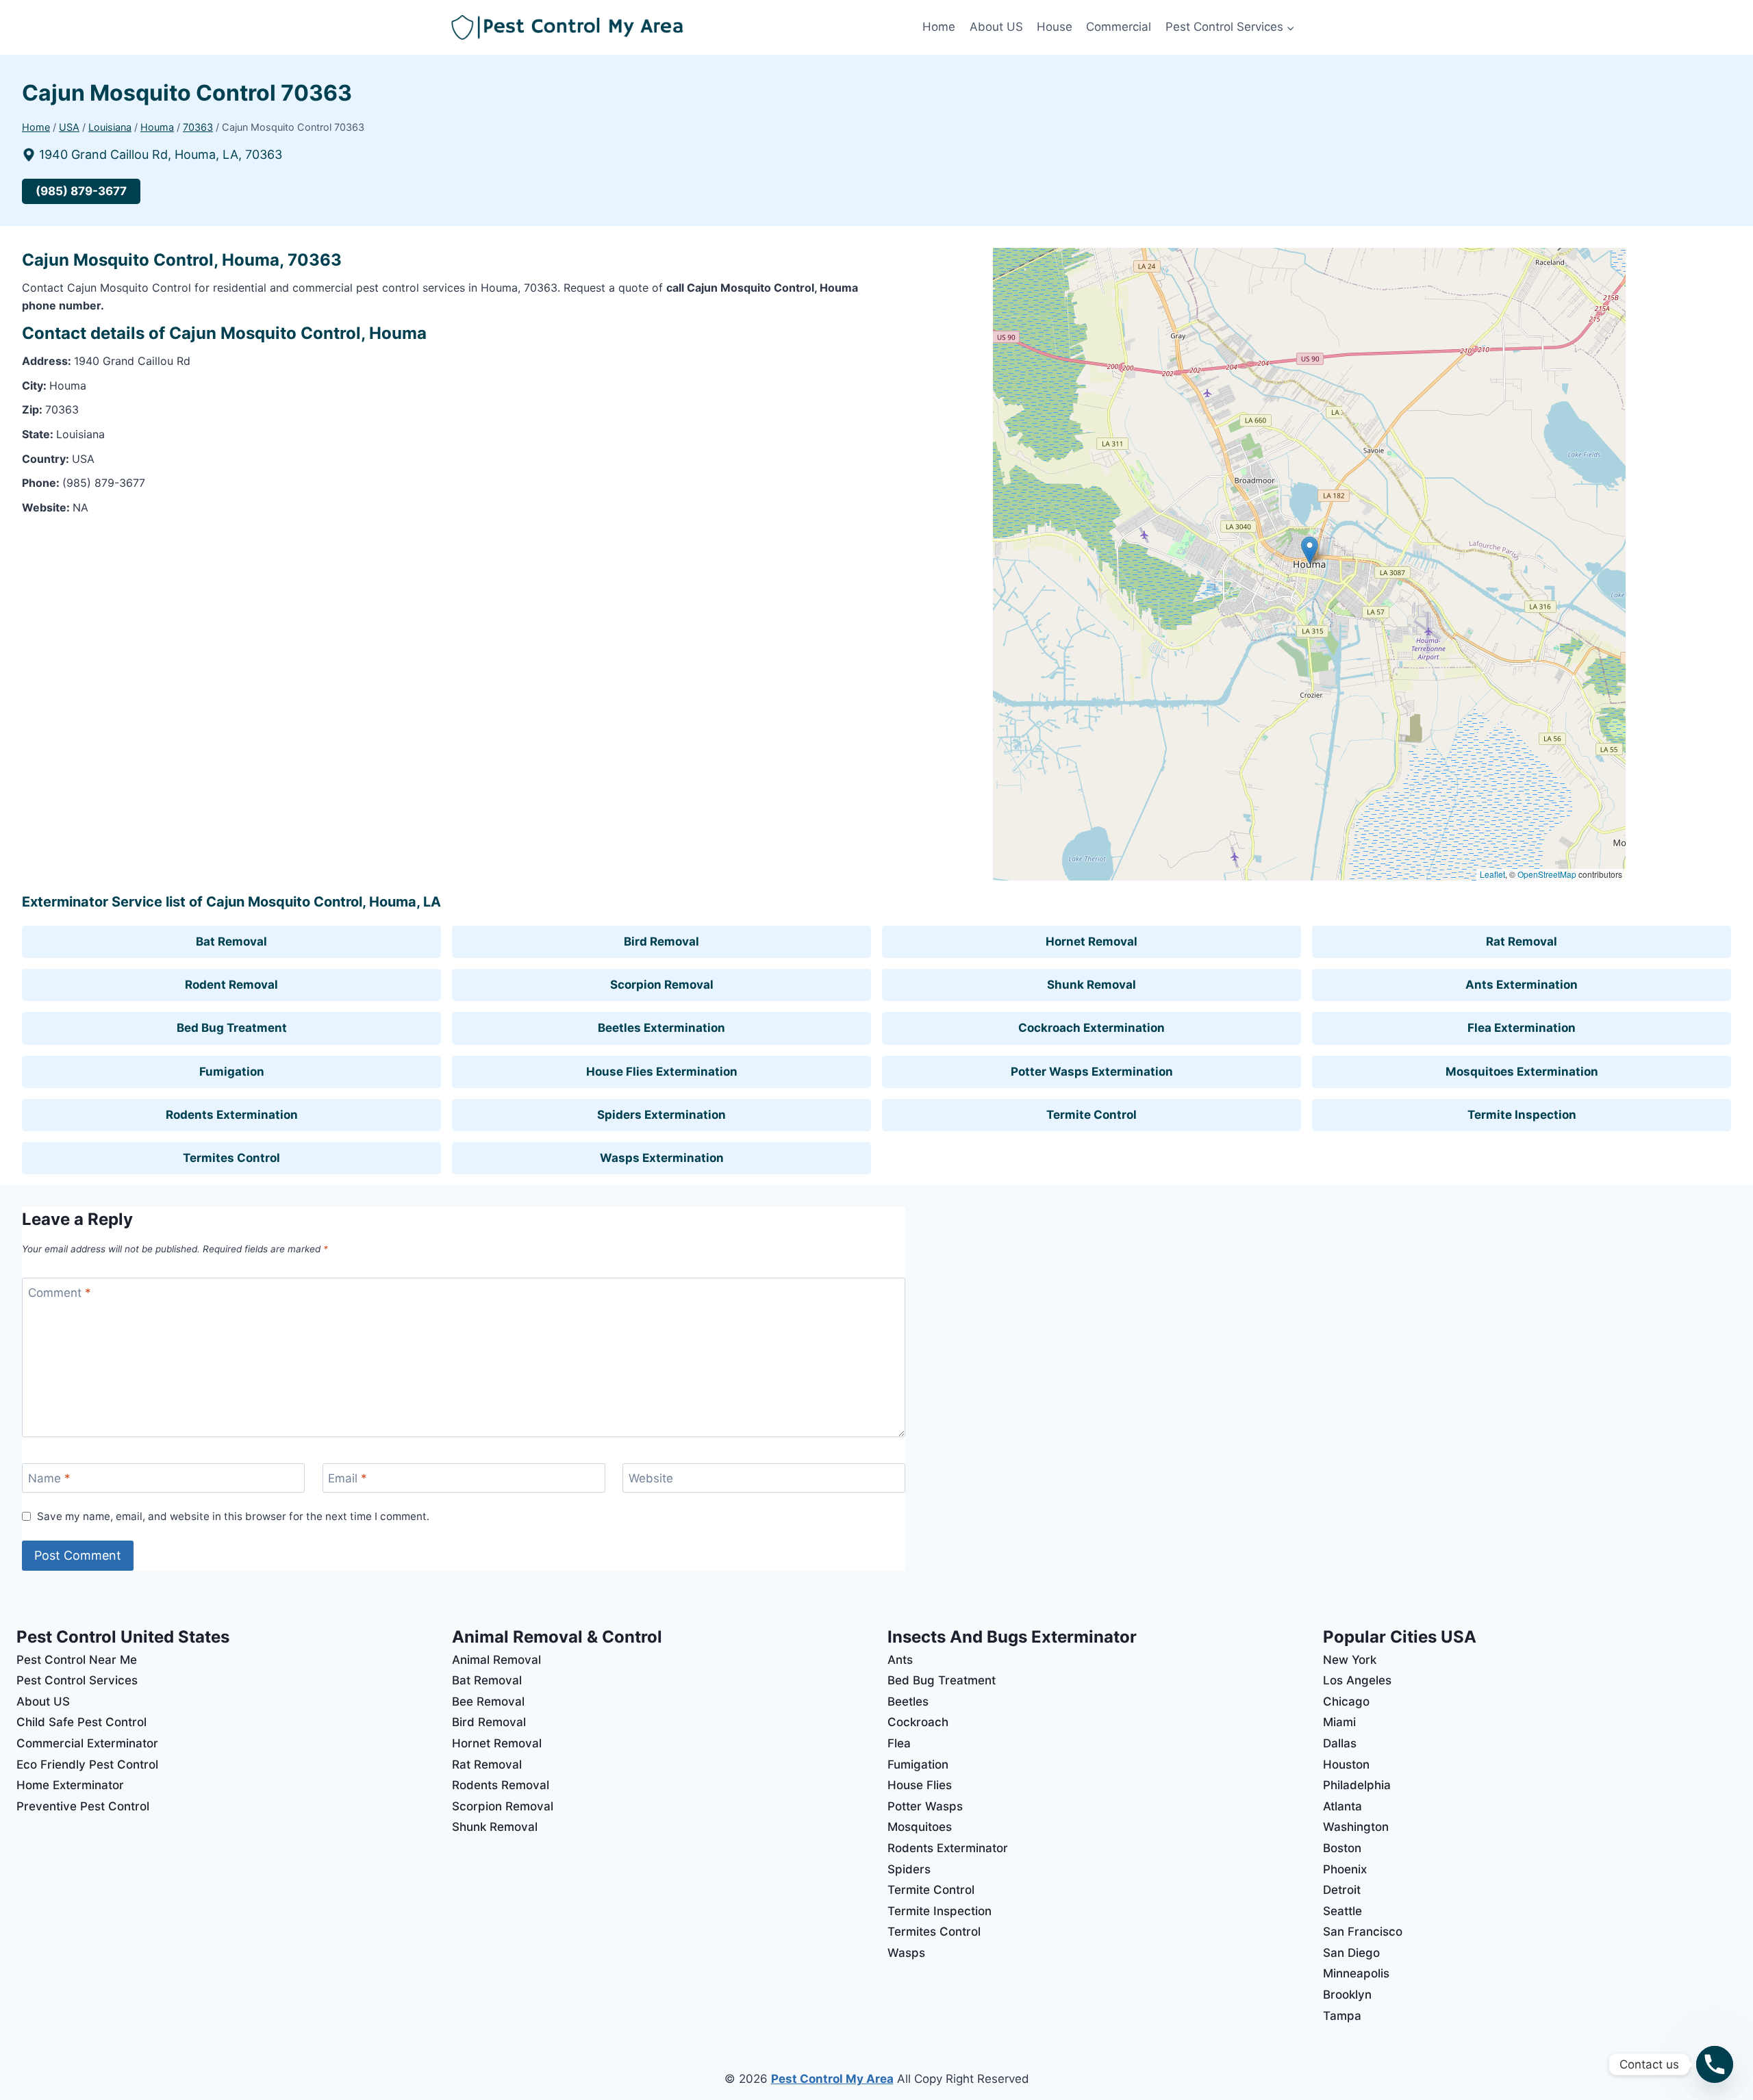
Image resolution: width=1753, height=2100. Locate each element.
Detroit (1342, 1890)
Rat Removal (1522, 941)
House (1055, 27)
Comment (60, 1293)
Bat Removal (231, 941)
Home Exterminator (70, 1785)
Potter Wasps (925, 1806)
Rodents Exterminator (948, 1848)
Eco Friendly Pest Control (87, 1764)
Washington (1356, 1827)
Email (348, 1478)
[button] (1310, 550)
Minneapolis (1356, 1973)
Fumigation (232, 1072)
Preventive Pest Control (83, 1806)
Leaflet (1492, 874)
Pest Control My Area (832, 2079)
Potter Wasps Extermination (1092, 1072)
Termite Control (1092, 1115)
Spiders (909, 1869)
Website (651, 1478)
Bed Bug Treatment (232, 1028)
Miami (1339, 1722)
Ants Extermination (1522, 985)
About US (996, 27)
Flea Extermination (1522, 1028)
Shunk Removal (1092, 985)
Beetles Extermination (661, 1028)
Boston (1342, 1848)
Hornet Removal (1092, 941)
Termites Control (231, 1158)
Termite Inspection (1522, 1115)
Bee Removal (488, 1701)
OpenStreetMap (1547, 874)
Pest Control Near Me (77, 1660)
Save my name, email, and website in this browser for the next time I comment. (233, 1516)
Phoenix (1345, 1869)
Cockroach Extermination (1092, 1028)
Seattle (1342, 1911)
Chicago (1346, 1701)
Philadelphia (1357, 1785)
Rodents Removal (501, 1785)
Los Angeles (1357, 1680)
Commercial (1119, 27)
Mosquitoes (920, 1827)
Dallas (1340, 1743)
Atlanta (1342, 1806)
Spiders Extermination (661, 1115)
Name (49, 1478)
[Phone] (1715, 2064)
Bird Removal (661, 941)
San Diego (1351, 1953)
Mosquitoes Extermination (1522, 1072)
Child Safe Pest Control (81, 1722)
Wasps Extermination (662, 1158)
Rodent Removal (231, 985)
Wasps (906, 1953)
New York (1350, 1660)
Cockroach (918, 1722)
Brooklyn (1347, 1995)
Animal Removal (496, 1660)
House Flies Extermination (662, 1072)
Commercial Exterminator (87, 1743)
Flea (899, 1743)
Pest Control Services (77, 1680)
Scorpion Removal (662, 985)
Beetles (908, 1701)
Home (939, 27)
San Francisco (1363, 1932)
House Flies (920, 1785)
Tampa (1342, 2016)
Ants (900, 1660)
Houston (1346, 1764)
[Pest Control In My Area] (683, 28)
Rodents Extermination (232, 1115)
